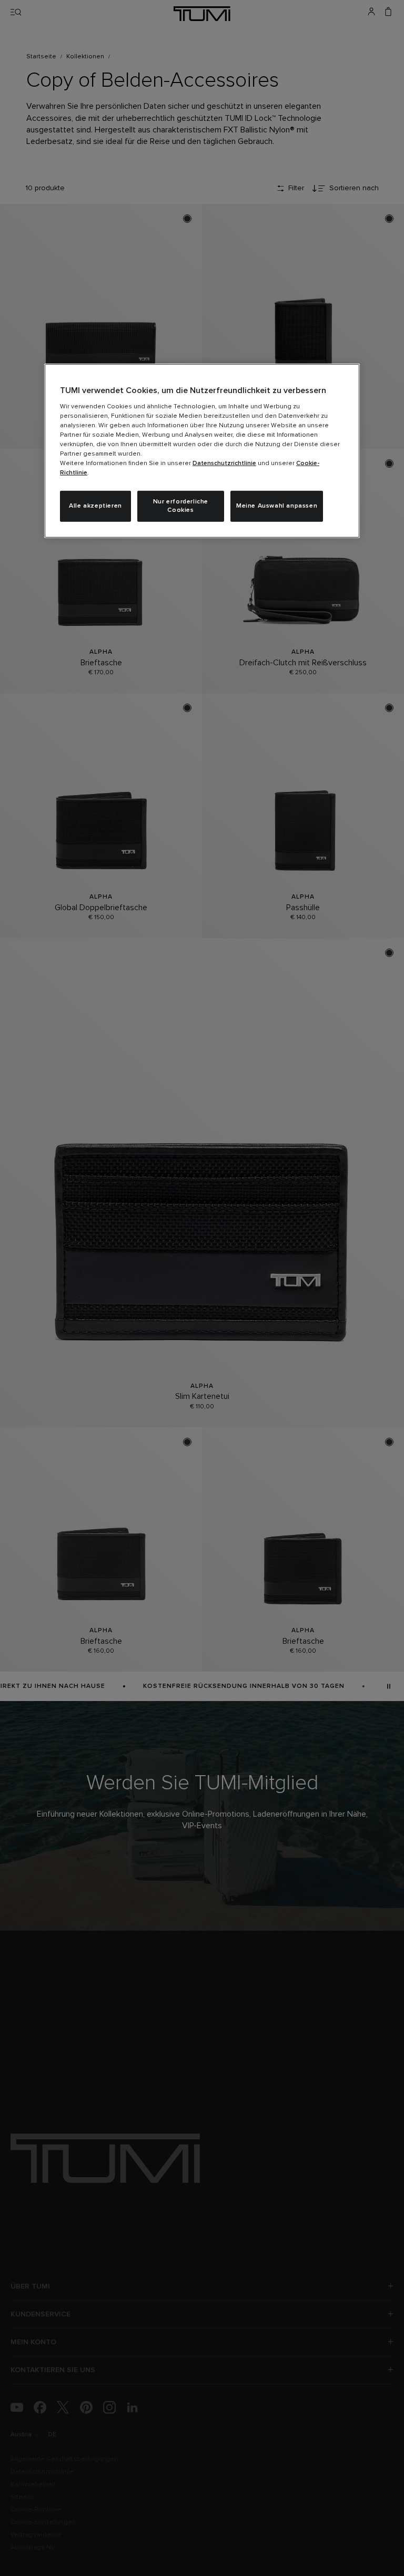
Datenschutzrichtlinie (224, 463)
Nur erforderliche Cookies (181, 506)
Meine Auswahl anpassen (277, 506)
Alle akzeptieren (95, 506)
